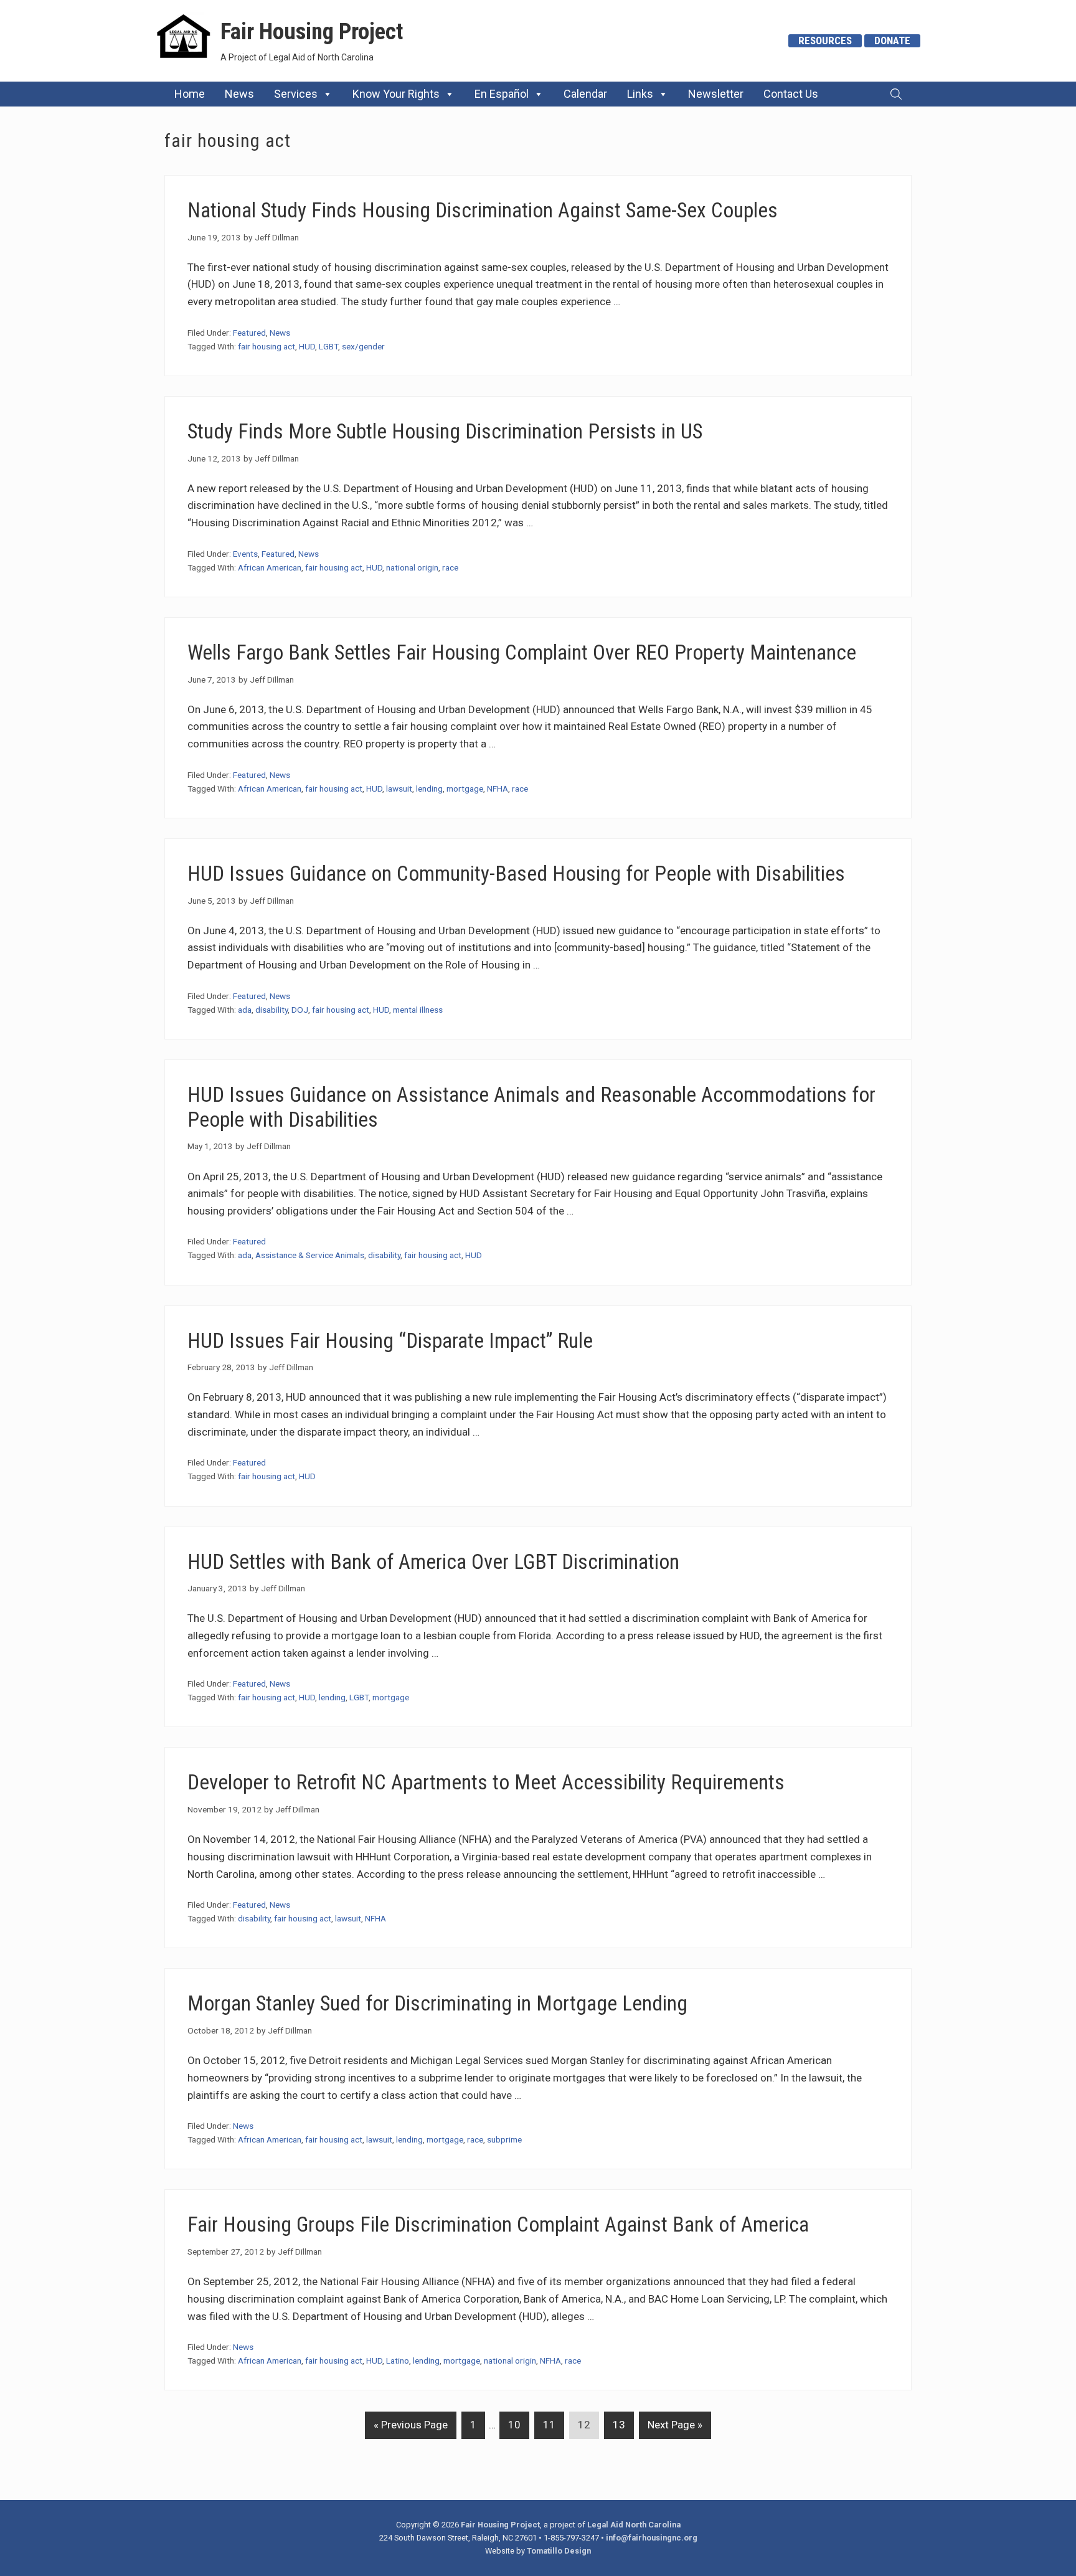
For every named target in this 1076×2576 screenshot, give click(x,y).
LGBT (328, 346)
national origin (412, 567)
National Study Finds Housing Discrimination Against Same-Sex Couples (483, 210)
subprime (504, 2139)
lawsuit (399, 788)
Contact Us (791, 94)
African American (270, 567)
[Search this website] (896, 94)
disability (271, 1010)
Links (640, 94)
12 (580, 2424)
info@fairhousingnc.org (652, 2538)
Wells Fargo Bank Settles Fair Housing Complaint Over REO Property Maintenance (522, 652)
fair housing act (267, 346)
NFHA (498, 788)
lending (429, 788)
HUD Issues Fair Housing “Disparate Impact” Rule (390, 1341)
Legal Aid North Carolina (634, 2525)
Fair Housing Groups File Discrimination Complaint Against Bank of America (498, 2224)
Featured (249, 333)
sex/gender (363, 346)
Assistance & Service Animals (310, 1255)
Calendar (585, 94)
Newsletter (716, 94)
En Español (502, 94)
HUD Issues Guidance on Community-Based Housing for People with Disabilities (516, 874)
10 (510, 2424)
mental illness (418, 1010)
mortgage (465, 788)
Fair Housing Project (312, 31)
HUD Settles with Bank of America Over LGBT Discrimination (433, 1562)
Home (190, 94)
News (239, 94)
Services (296, 94)
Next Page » (671, 2428)
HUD (307, 346)
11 (545, 2424)
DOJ (300, 1010)
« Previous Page (406, 2428)
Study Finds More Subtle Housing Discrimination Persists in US (445, 431)
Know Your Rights (396, 94)
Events (245, 554)
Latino (398, 2361)
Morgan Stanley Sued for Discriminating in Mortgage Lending (437, 2003)
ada (245, 1010)
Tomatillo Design (559, 2551)
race (450, 567)
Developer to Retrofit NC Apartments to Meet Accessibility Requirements (486, 1782)
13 (615, 2424)
